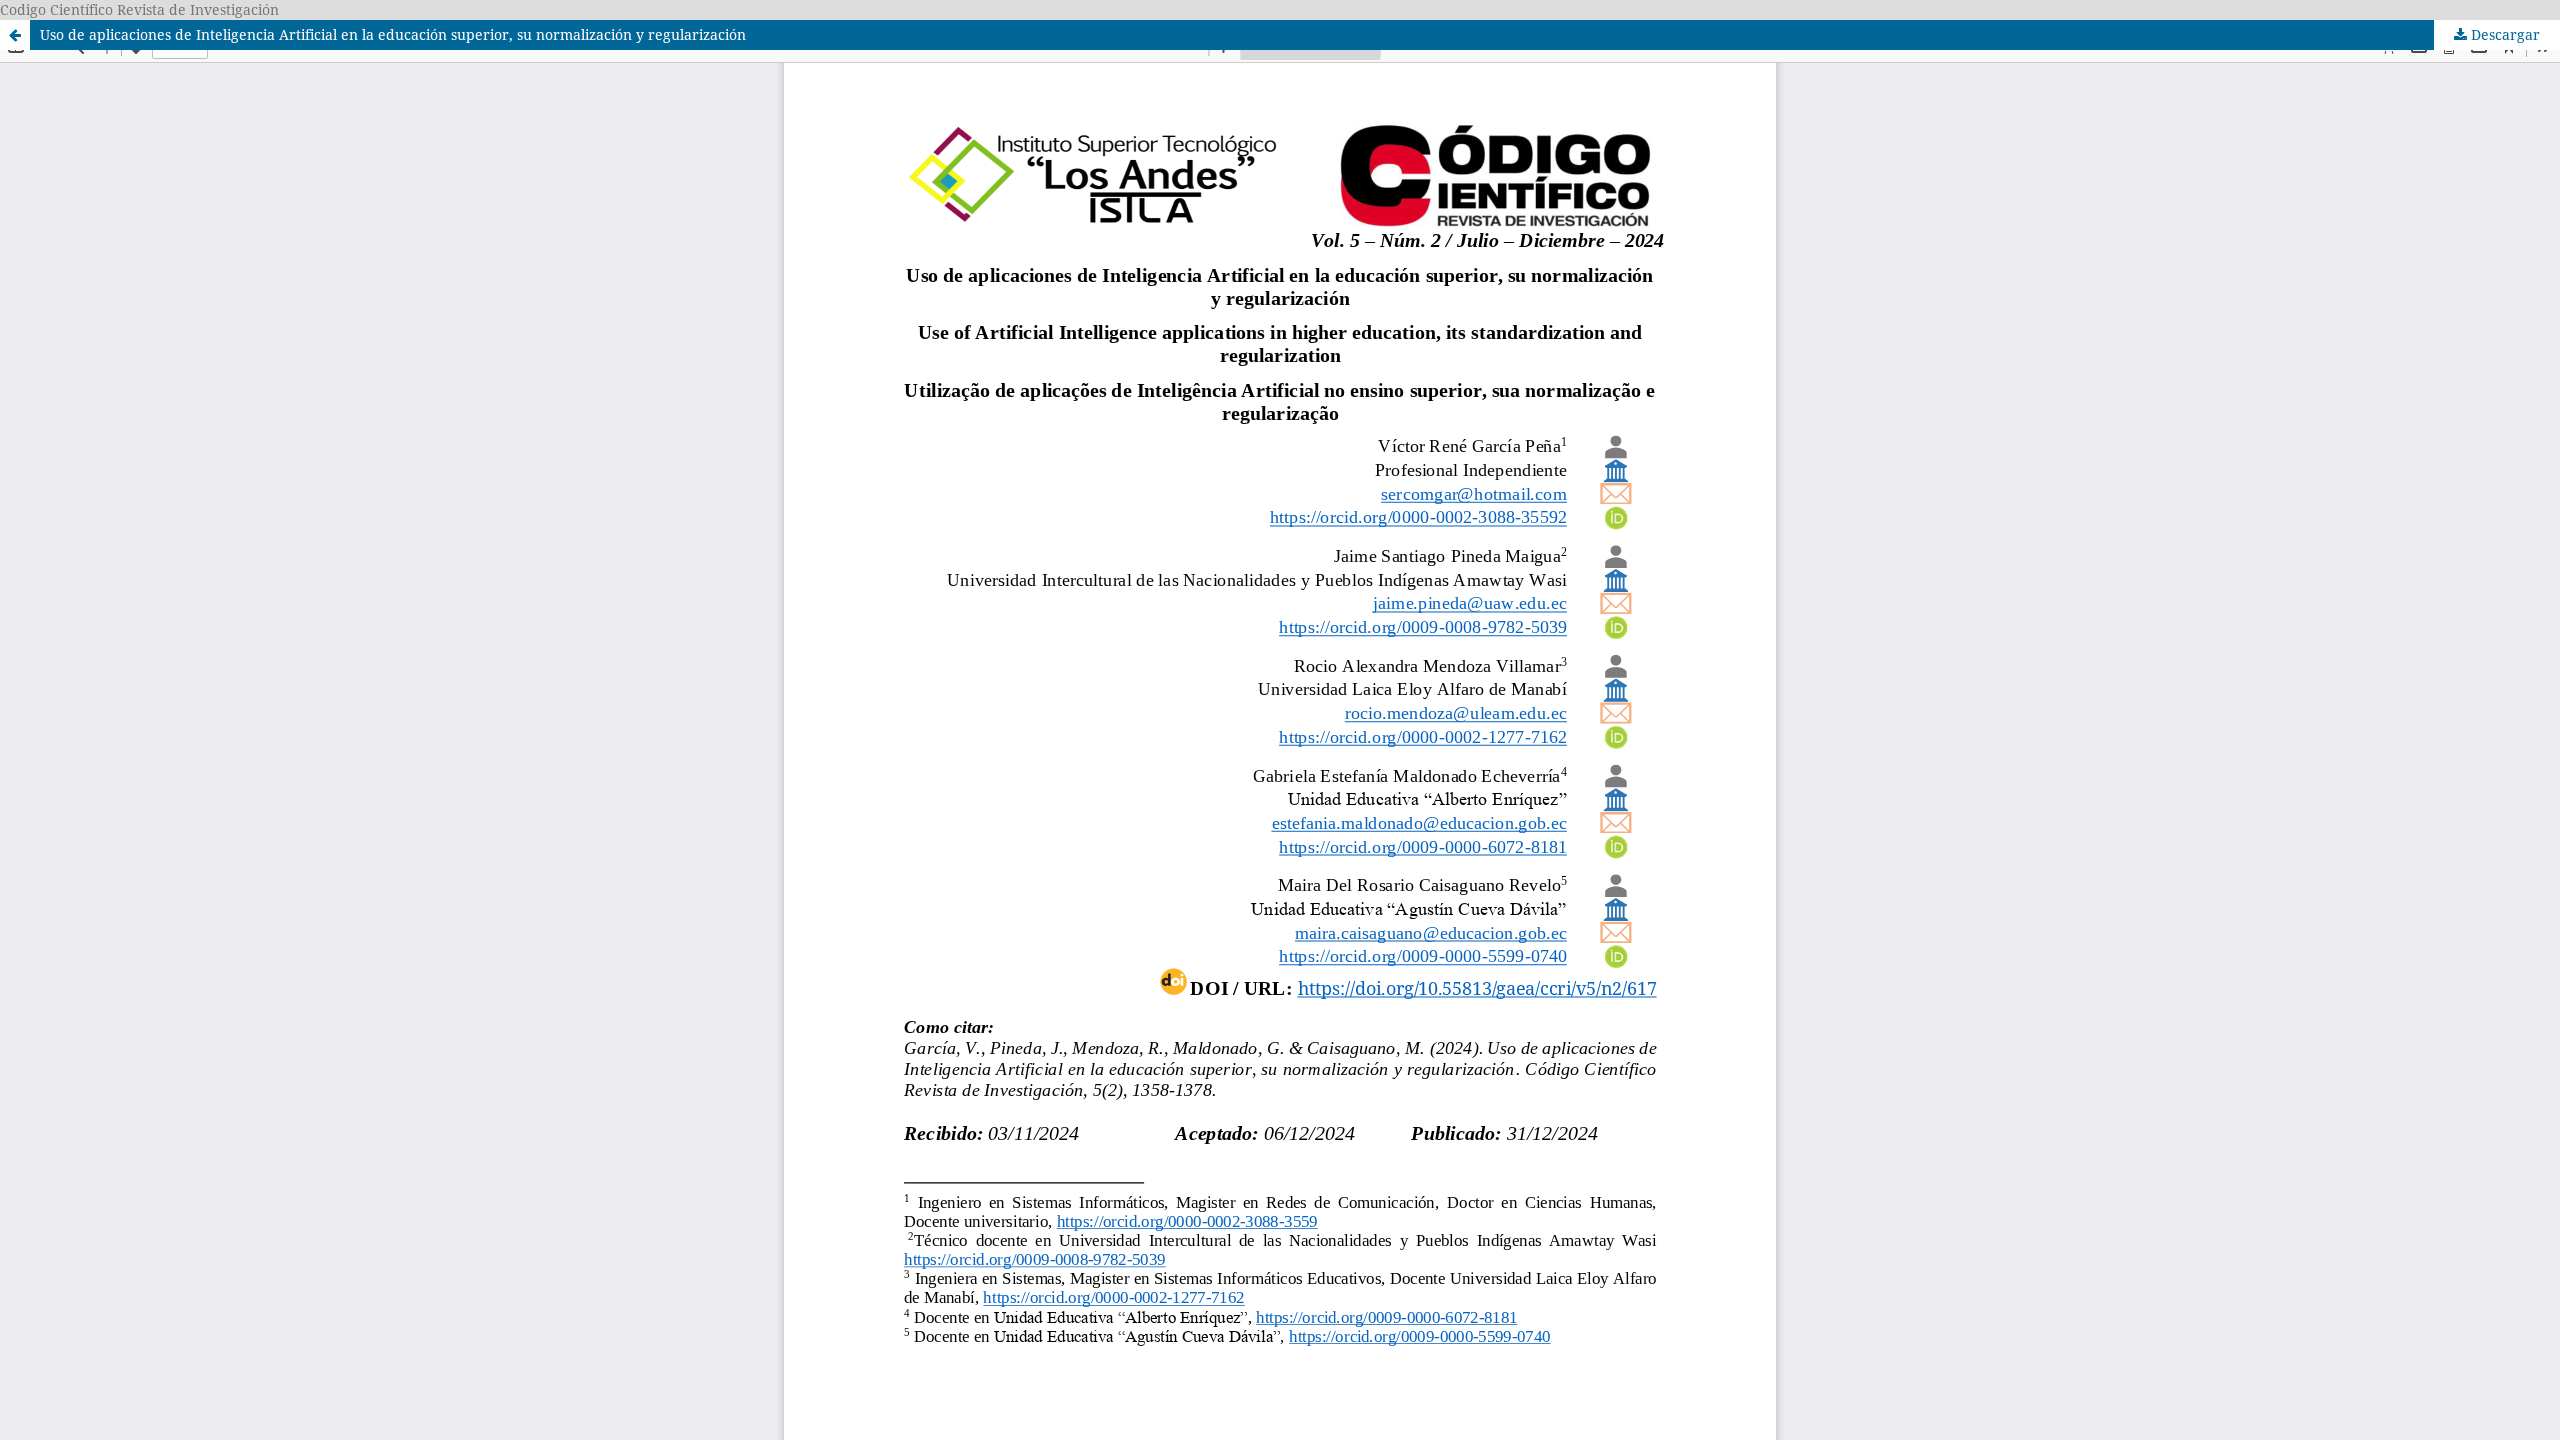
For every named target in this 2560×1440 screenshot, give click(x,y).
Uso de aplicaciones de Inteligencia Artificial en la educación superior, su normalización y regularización (393, 34)
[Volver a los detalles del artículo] (15, 35)
